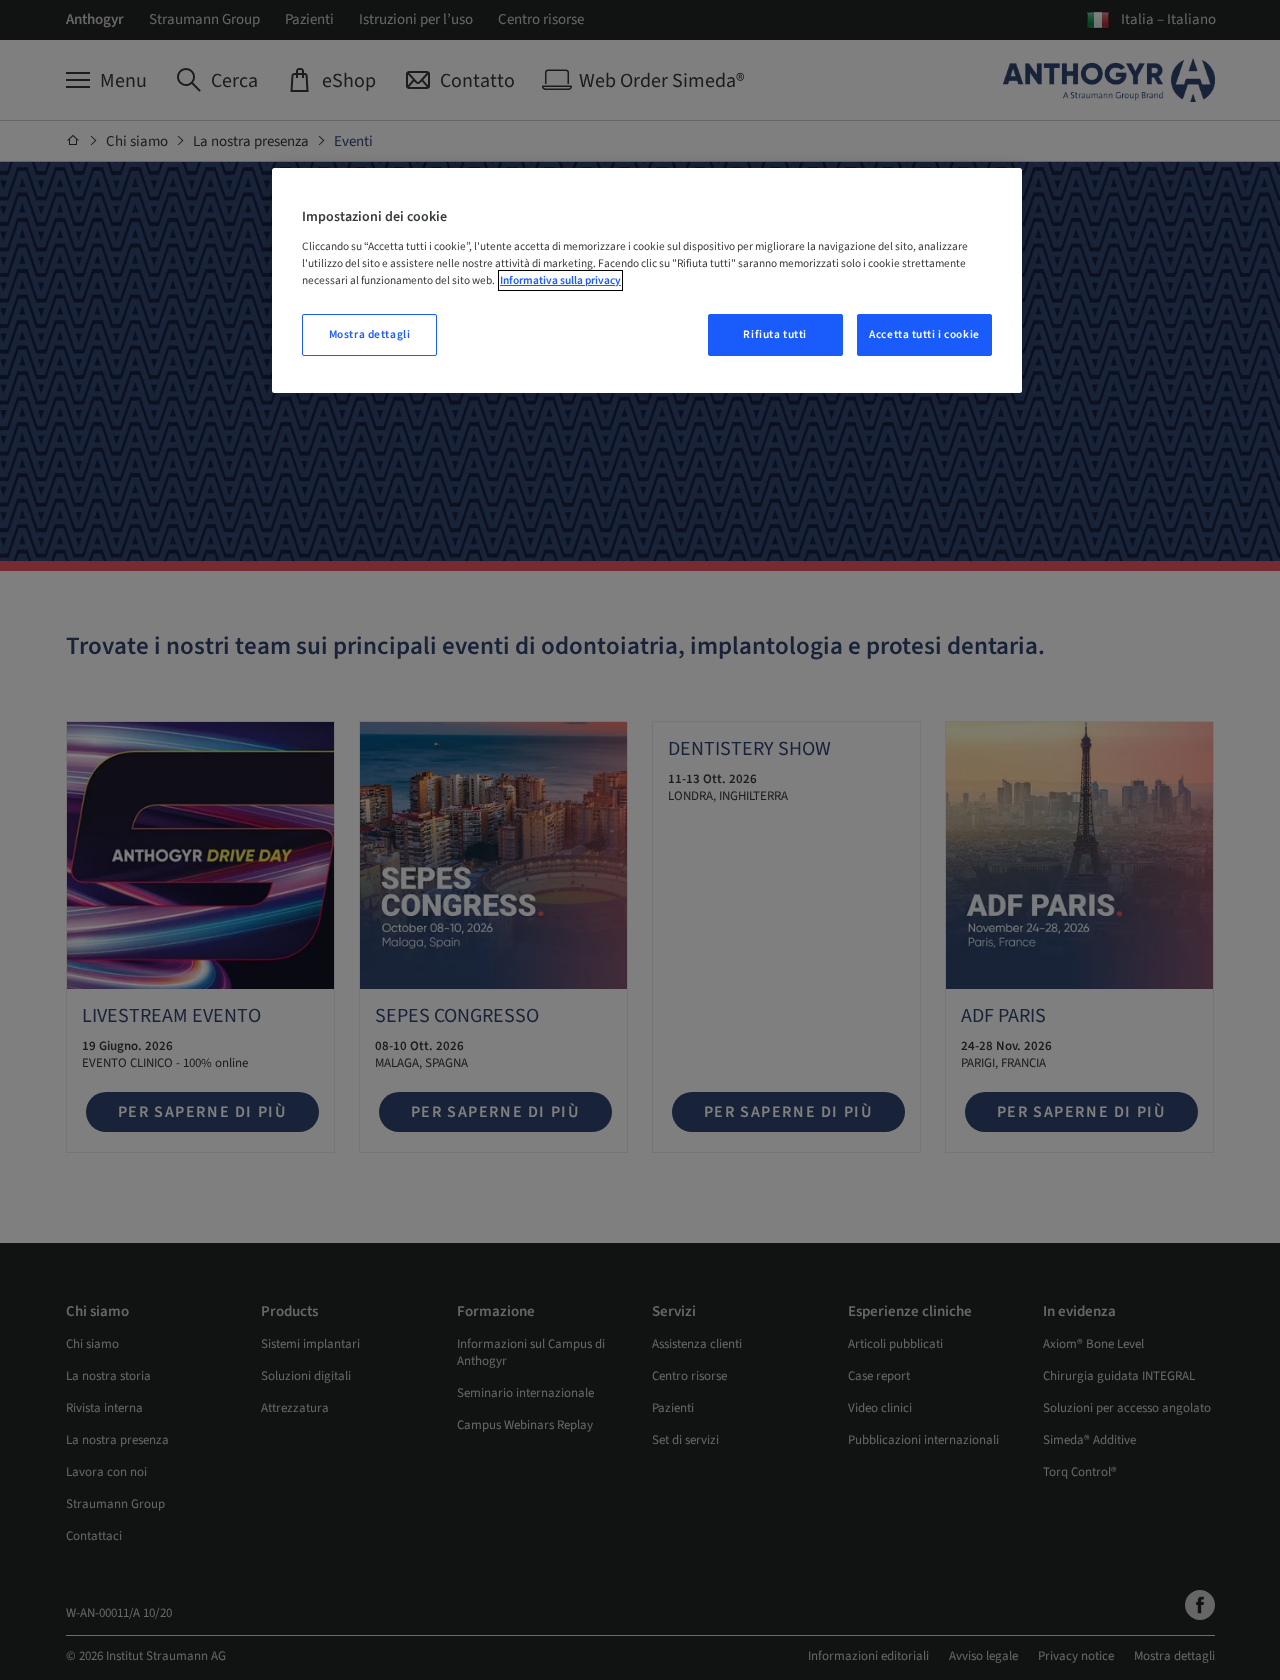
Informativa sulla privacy (560, 280)
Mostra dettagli (370, 334)
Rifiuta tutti (774, 334)
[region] (647, 280)
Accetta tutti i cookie (924, 334)
